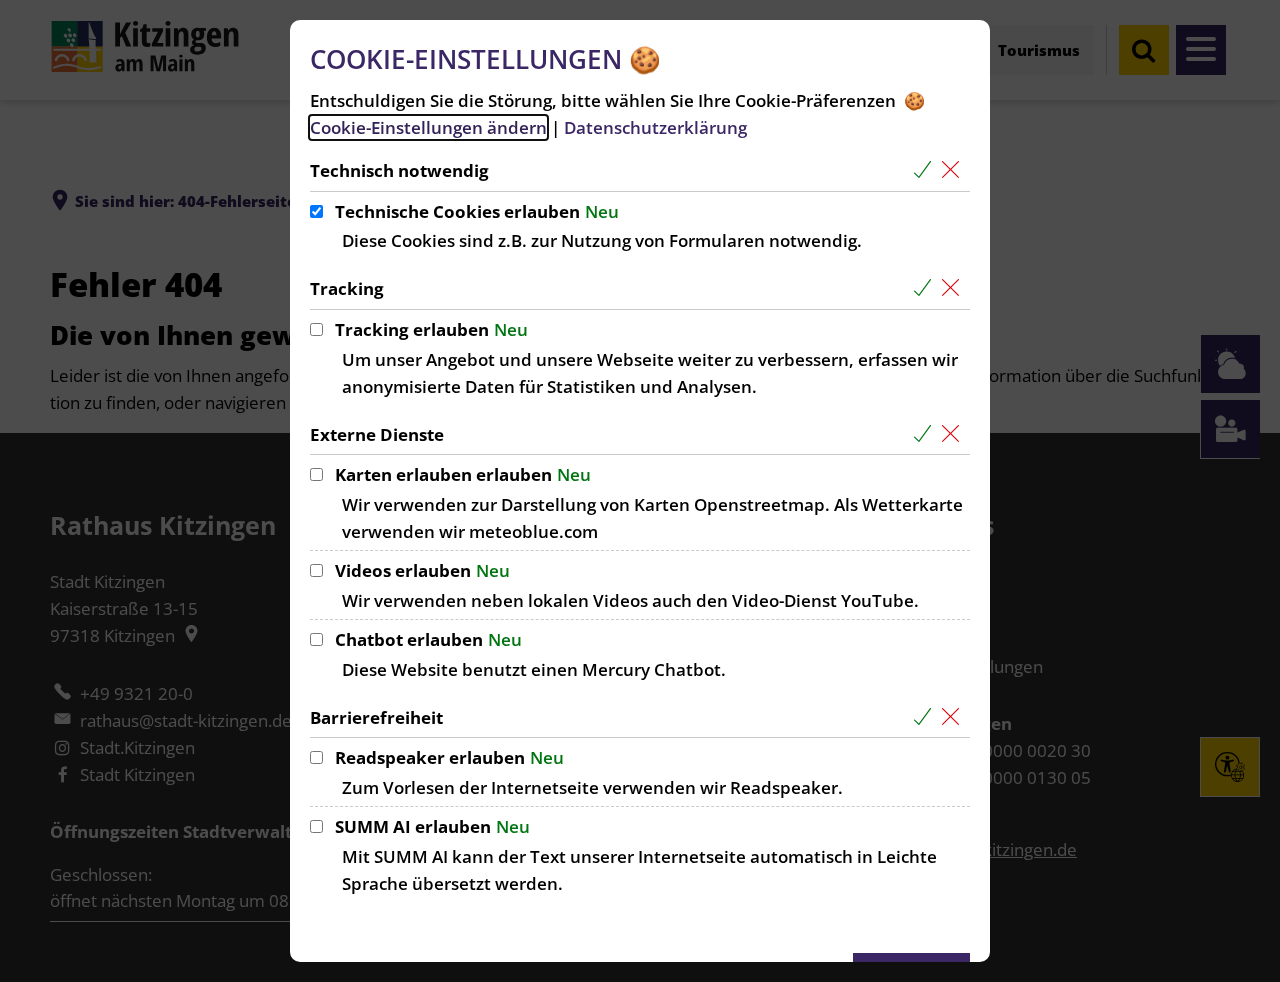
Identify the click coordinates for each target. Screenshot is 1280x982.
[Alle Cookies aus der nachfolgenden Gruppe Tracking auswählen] (926, 288)
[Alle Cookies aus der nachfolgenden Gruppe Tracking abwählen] (954, 288)
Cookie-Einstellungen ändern (428, 127)
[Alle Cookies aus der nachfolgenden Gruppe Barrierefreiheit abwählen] (954, 717)
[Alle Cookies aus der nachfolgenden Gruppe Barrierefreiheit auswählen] (926, 717)
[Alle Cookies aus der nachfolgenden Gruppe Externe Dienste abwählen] (954, 434)
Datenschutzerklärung (655, 127)
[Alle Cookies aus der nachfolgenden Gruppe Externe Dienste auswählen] (926, 434)
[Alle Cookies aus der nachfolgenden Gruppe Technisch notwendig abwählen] (954, 170)
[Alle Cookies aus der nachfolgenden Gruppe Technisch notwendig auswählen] (926, 170)
